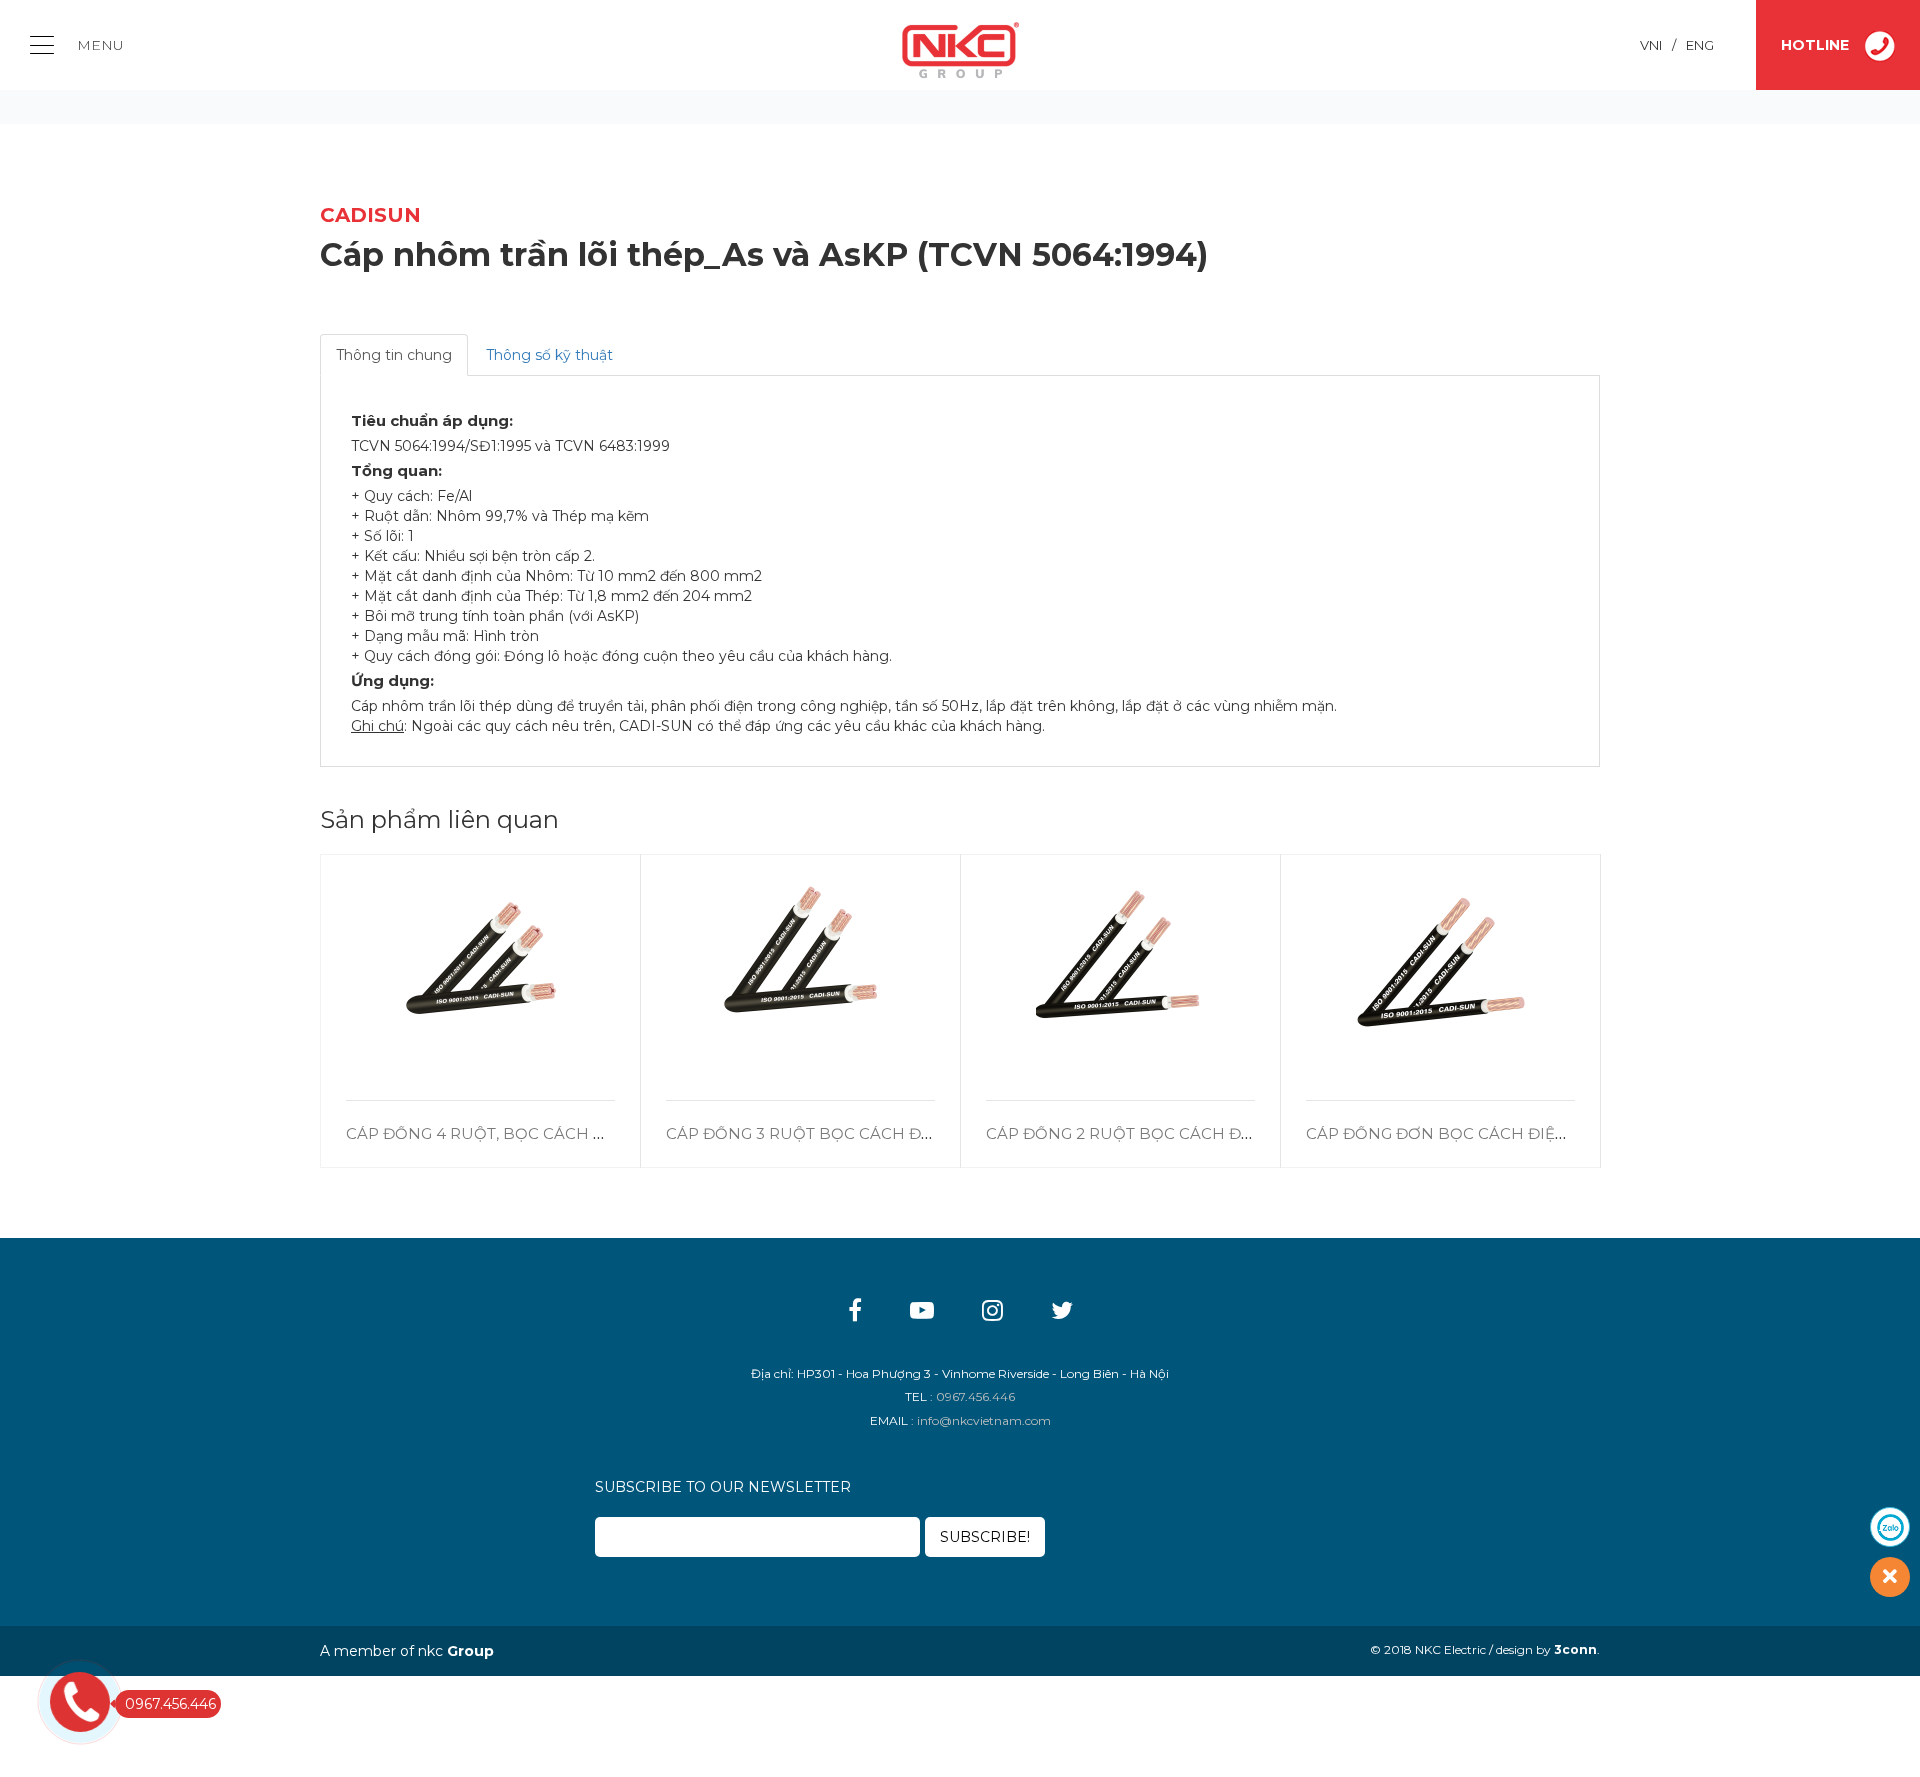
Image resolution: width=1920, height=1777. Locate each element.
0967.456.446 (170, 1704)
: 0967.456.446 (972, 1396)
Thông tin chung (394, 355)
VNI (1651, 45)
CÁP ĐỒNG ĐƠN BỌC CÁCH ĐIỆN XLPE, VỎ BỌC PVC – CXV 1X (1545, 1133)
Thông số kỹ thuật (549, 355)
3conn (1575, 1649)
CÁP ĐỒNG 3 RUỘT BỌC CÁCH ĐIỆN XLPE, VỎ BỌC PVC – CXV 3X (917, 1133)
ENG (1700, 45)
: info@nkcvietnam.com (981, 1420)
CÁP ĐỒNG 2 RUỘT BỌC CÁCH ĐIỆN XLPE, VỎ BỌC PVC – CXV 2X (1237, 1133)
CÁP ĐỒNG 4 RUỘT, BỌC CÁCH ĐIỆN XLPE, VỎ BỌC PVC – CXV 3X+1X (612, 1133)
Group (470, 1651)
